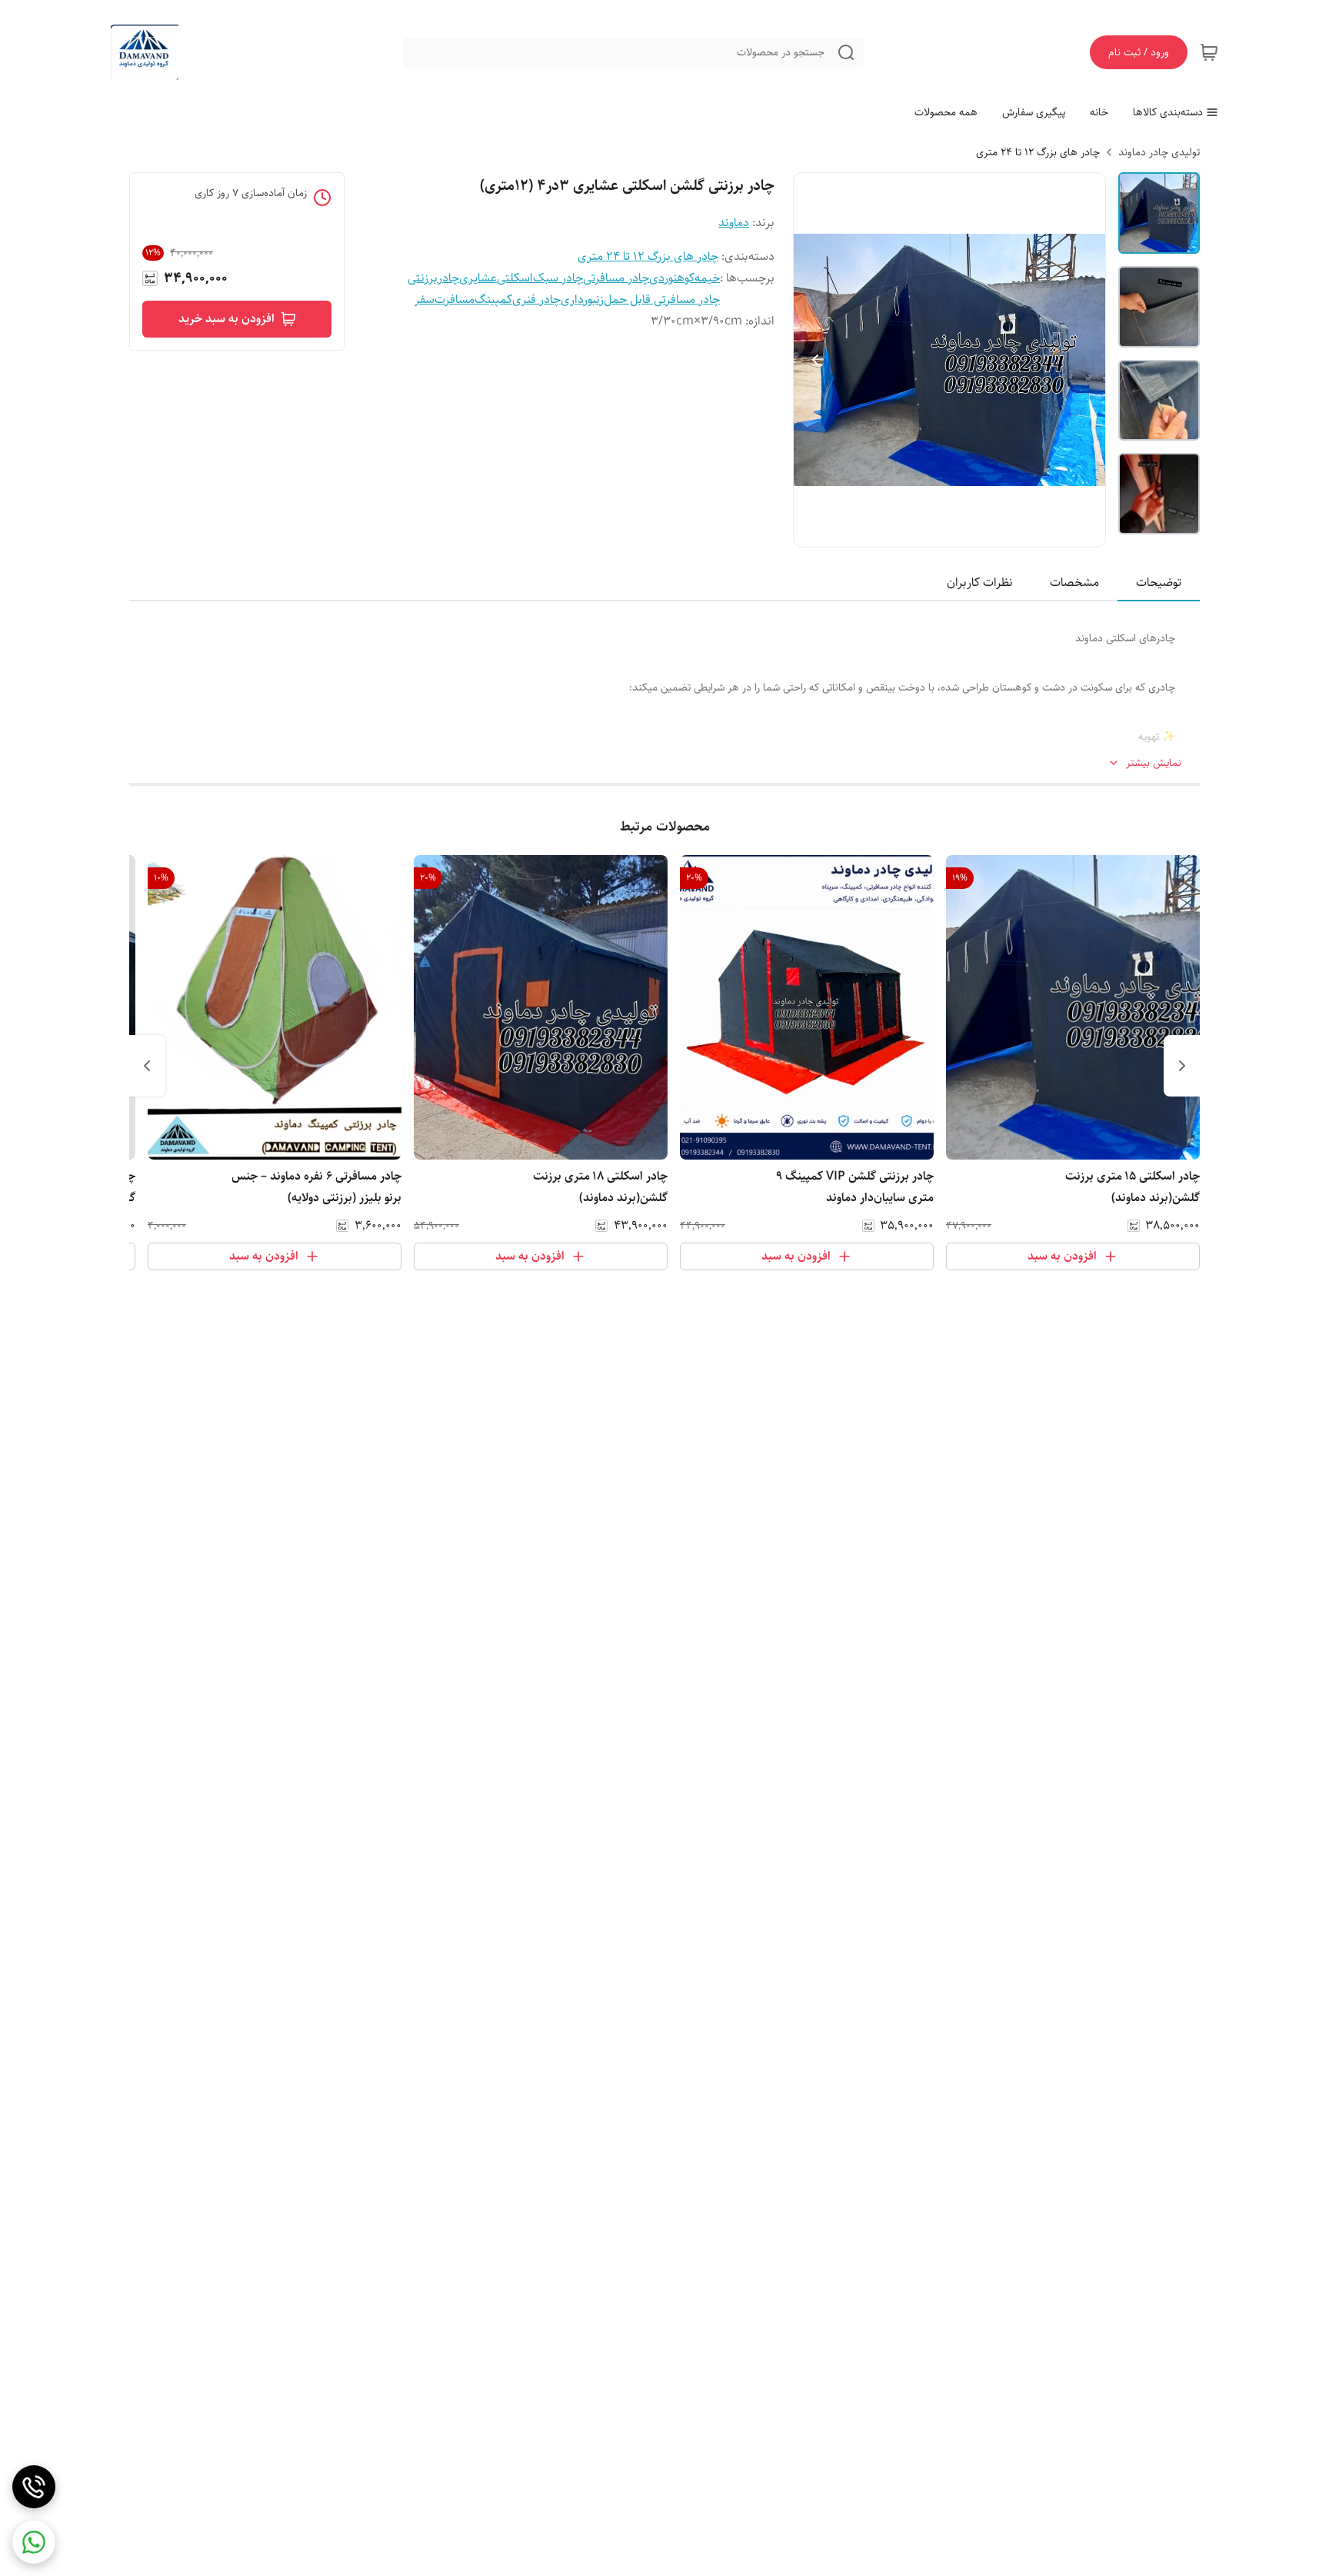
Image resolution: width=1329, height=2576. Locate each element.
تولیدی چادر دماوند (1159, 152)
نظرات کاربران (980, 582)
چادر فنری (536, 300)
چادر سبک (558, 278)
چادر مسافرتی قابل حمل (662, 300)
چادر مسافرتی (616, 278)
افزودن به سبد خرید (226, 319)
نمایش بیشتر (1154, 763)
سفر (425, 300)
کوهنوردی (672, 278)
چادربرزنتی (433, 278)
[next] (147, 1066)
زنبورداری (582, 300)
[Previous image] (815, 360)
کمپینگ (493, 300)
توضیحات (1159, 582)
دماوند (734, 223)
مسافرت (455, 300)
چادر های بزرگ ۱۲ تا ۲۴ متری (1038, 152)
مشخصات (1074, 582)
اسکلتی (515, 278)
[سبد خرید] (1209, 52)
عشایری (478, 278)
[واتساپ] (34, 2542)
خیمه (707, 278)
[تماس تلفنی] (34, 2487)
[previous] (1182, 1066)
